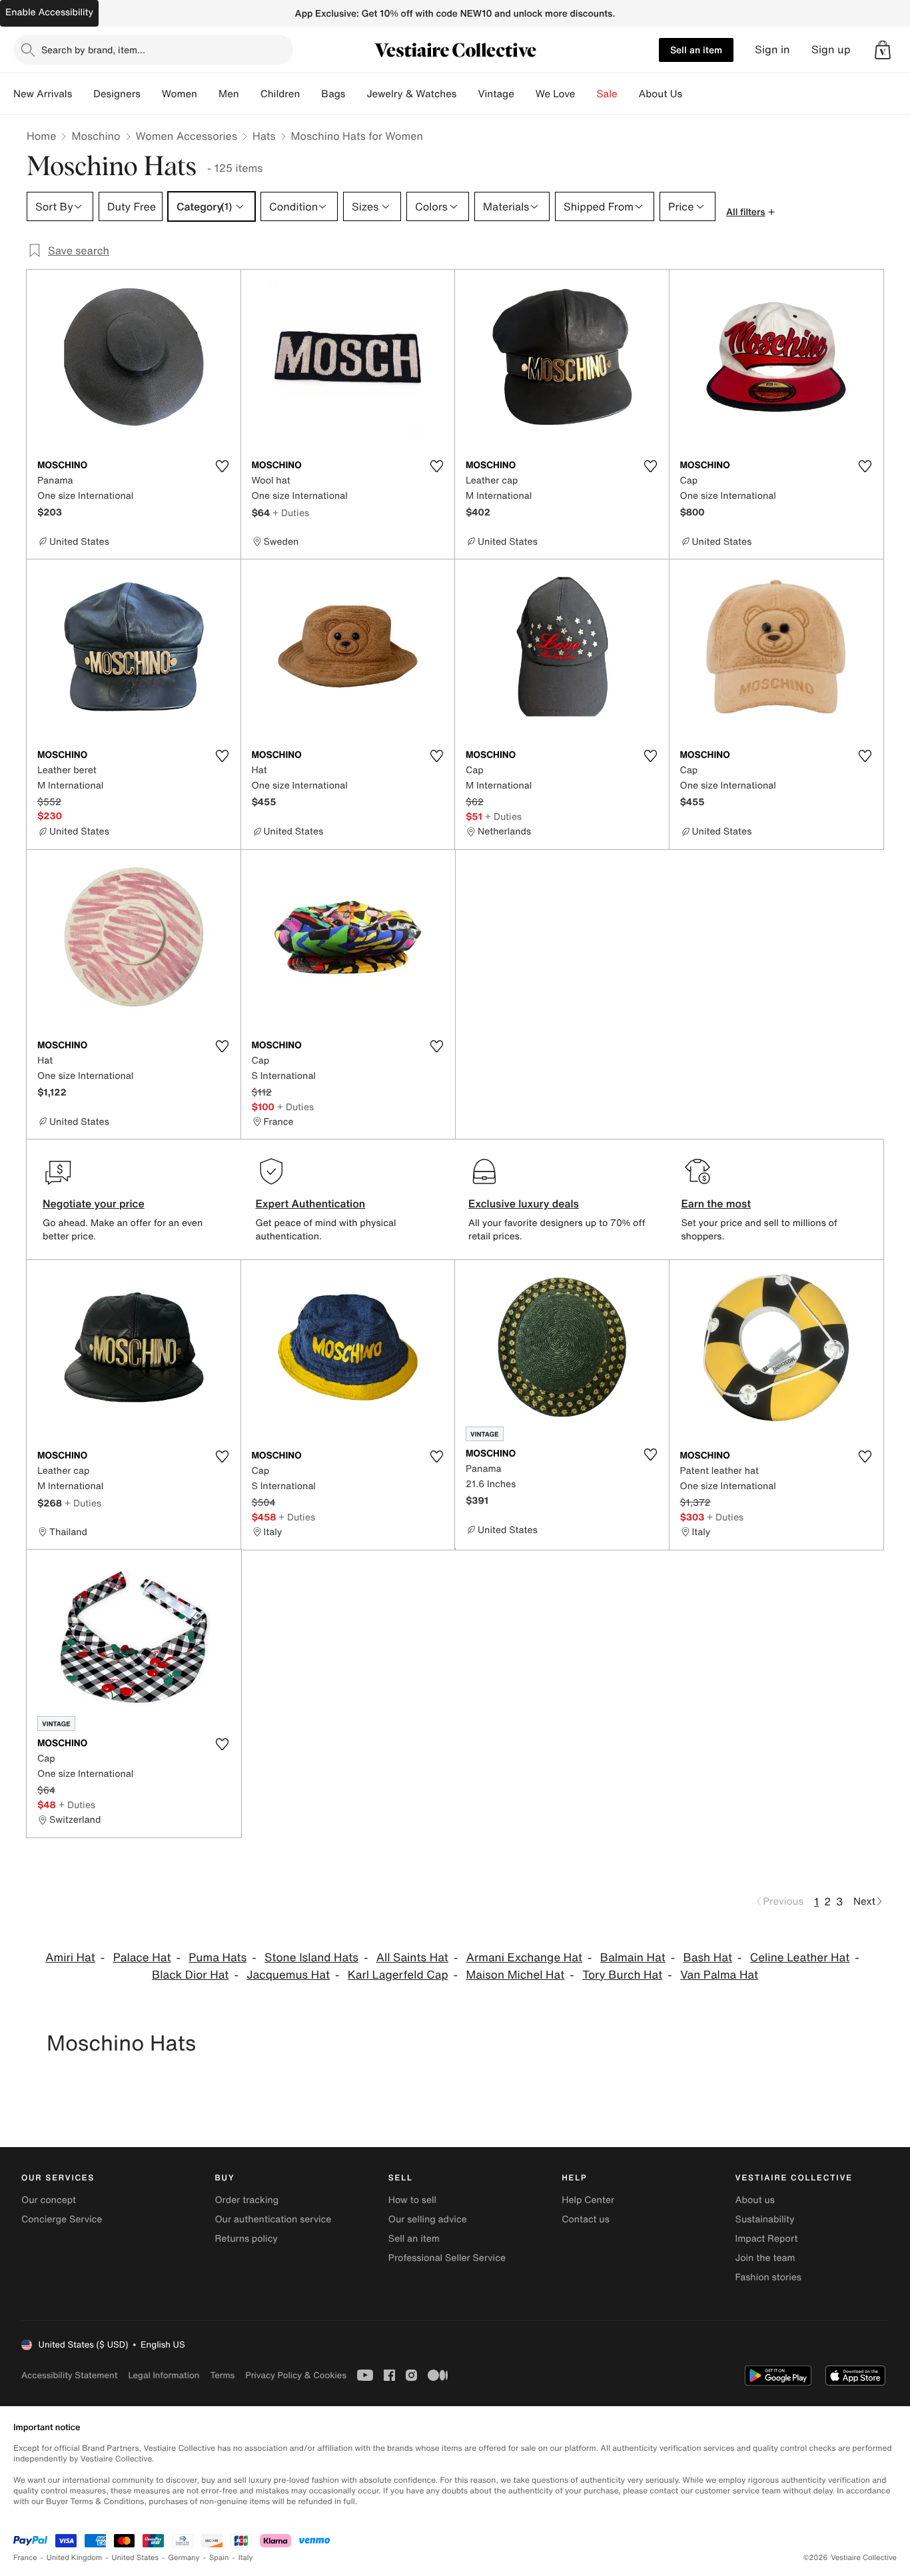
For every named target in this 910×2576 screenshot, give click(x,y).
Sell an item (696, 50)
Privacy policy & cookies (296, 2375)
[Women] (208, 94)
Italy (246, 2558)
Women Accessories (187, 136)
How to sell (412, 2200)
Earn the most (716, 1203)
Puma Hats (218, 1958)
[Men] (250, 94)
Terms (222, 2375)
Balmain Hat (633, 1958)
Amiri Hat (70, 1958)
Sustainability (765, 2219)
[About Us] (693, 94)
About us (755, 2200)
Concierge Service (62, 2219)
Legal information (164, 2375)
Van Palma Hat (719, 1975)
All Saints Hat (412, 1958)
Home (41, 136)
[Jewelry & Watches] (467, 94)
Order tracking (246, 2200)
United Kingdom (75, 2558)
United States (136, 2558)
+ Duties (291, 512)
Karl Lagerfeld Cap (398, 1975)
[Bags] (356, 94)
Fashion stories (768, 2277)
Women (180, 94)
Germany (184, 2558)
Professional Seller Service (447, 2258)
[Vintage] (525, 94)
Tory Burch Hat (622, 1975)
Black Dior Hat (191, 1975)
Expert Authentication (311, 1203)
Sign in (772, 50)
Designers (117, 94)
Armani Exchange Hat (524, 1958)
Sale (607, 94)
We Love (556, 94)
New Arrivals (43, 94)
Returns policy (246, 2239)
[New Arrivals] (83, 94)
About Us (661, 94)
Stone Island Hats (311, 1958)
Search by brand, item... (93, 50)
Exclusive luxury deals (524, 1203)
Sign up (831, 50)
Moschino (96, 136)
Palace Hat (142, 1958)
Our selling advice (428, 2219)
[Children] (310, 94)
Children (280, 94)
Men (229, 94)
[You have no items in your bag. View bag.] (883, 50)
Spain (219, 2558)
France (25, 2558)
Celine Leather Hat (800, 1958)
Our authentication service (273, 2219)
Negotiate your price (94, 1203)
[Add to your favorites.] (223, 466)
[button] (883, 50)
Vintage (496, 94)
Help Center (588, 2200)
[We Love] (586, 94)
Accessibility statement (69, 2375)
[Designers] (151, 94)
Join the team (765, 2258)
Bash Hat (708, 1958)
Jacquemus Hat (288, 1975)
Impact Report (767, 2239)
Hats (264, 136)
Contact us (586, 2219)
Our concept (49, 2200)
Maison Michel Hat (515, 1975)
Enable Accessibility (49, 12)
